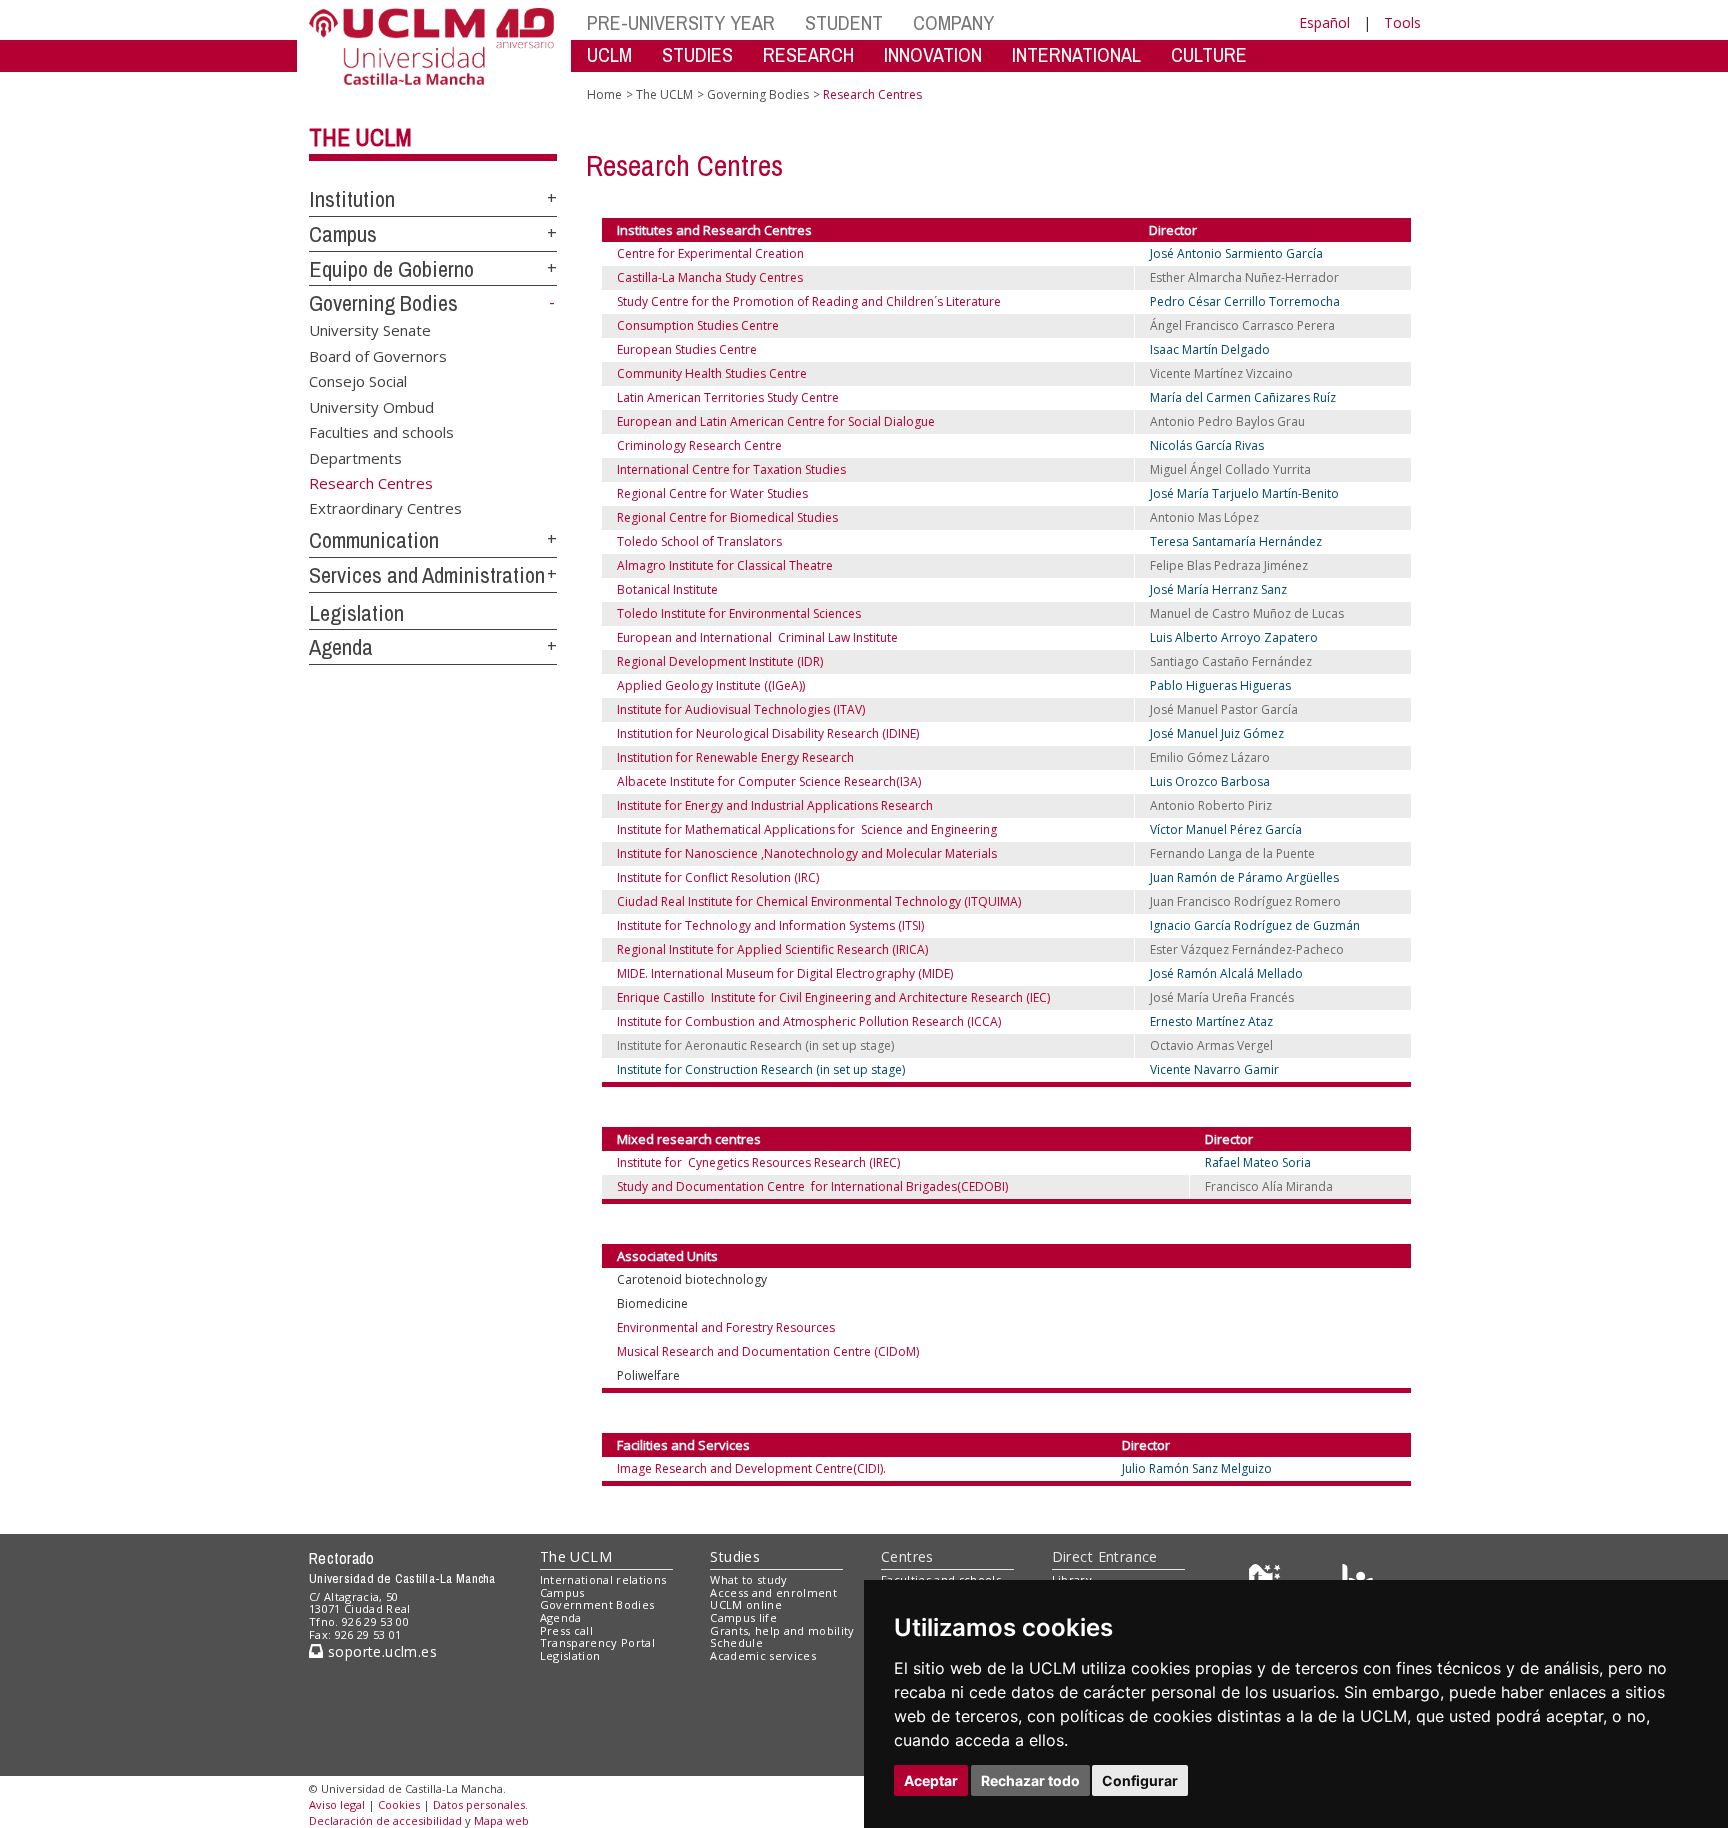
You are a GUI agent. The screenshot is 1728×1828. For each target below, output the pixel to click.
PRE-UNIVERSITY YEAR (681, 22)
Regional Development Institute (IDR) (720, 661)
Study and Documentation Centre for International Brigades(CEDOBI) (812, 1186)
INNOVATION (933, 54)
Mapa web (501, 1820)
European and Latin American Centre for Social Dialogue (776, 421)
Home (604, 94)
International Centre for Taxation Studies (731, 469)
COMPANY (953, 22)
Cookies (399, 1804)
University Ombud (371, 406)
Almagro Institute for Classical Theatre (725, 565)
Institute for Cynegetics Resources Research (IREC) (758, 1162)
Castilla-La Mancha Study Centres (714, 277)
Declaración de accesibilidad (385, 1820)
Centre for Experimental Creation (710, 253)
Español (1324, 22)
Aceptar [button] (931, 1780)
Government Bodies (597, 1604)
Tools (1402, 22)
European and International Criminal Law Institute (757, 637)
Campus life (743, 1617)
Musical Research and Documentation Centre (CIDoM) (768, 1351)
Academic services (763, 1655)
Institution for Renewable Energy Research (735, 757)
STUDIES (697, 54)
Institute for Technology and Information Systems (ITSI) (770, 925)
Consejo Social (358, 381)
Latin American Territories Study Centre (728, 397)
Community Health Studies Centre (712, 373)
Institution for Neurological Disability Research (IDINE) (768, 733)
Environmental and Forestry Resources (726, 1327)
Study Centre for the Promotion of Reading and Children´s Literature (809, 301)
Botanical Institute (667, 589)
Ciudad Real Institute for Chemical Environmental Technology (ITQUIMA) (819, 901)
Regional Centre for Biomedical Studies (727, 517)
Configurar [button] (1140, 1780)
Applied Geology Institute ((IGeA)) (711, 685)
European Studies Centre (687, 349)
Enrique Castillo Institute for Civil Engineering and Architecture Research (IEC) (833, 997)
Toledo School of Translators (699, 541)
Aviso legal (337, 1804)
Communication (374, 540)
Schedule (736, 1642)
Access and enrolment (773, 1592)
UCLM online (746, 1604)
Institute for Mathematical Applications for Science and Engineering (807, 829)
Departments (355, 457)
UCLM (609, 54)
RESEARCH (808, 54)
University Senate (370, 330)
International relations (603, 1579)
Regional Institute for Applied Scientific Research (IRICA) (772, 949)
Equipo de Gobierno (391, 269)
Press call (566, 1630)
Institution (352, 199)
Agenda (341, 647)
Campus (343, 234)
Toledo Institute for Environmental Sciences (739, 613)
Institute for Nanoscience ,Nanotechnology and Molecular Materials (807, 853)
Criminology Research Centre (699, 445)
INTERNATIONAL (1076, 54)
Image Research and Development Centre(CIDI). (751, 1468)
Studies (735, 1556)
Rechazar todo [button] (1030, 1780)
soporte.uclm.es (380, 1651)
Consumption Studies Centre (698, 325)
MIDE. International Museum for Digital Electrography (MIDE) (785, 973)
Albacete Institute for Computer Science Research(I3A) (769, 781)
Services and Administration (427, 575)
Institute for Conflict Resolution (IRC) (718, 877)
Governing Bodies (383, 303)
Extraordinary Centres (385, 508)
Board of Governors (378, 355)
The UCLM (360, 137)
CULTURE (1209, 54)
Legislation (356, 613)
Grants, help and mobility (782, 1630)
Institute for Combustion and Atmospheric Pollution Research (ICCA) (809, 1021)
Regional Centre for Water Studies (712, 493)
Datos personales (479, 1804)
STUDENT (844, 22)
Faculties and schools (381, 432)
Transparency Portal (597, 1642)
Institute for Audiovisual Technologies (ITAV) (741, 709)
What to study (748, 1579)
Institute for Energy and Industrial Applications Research (775, 805)
